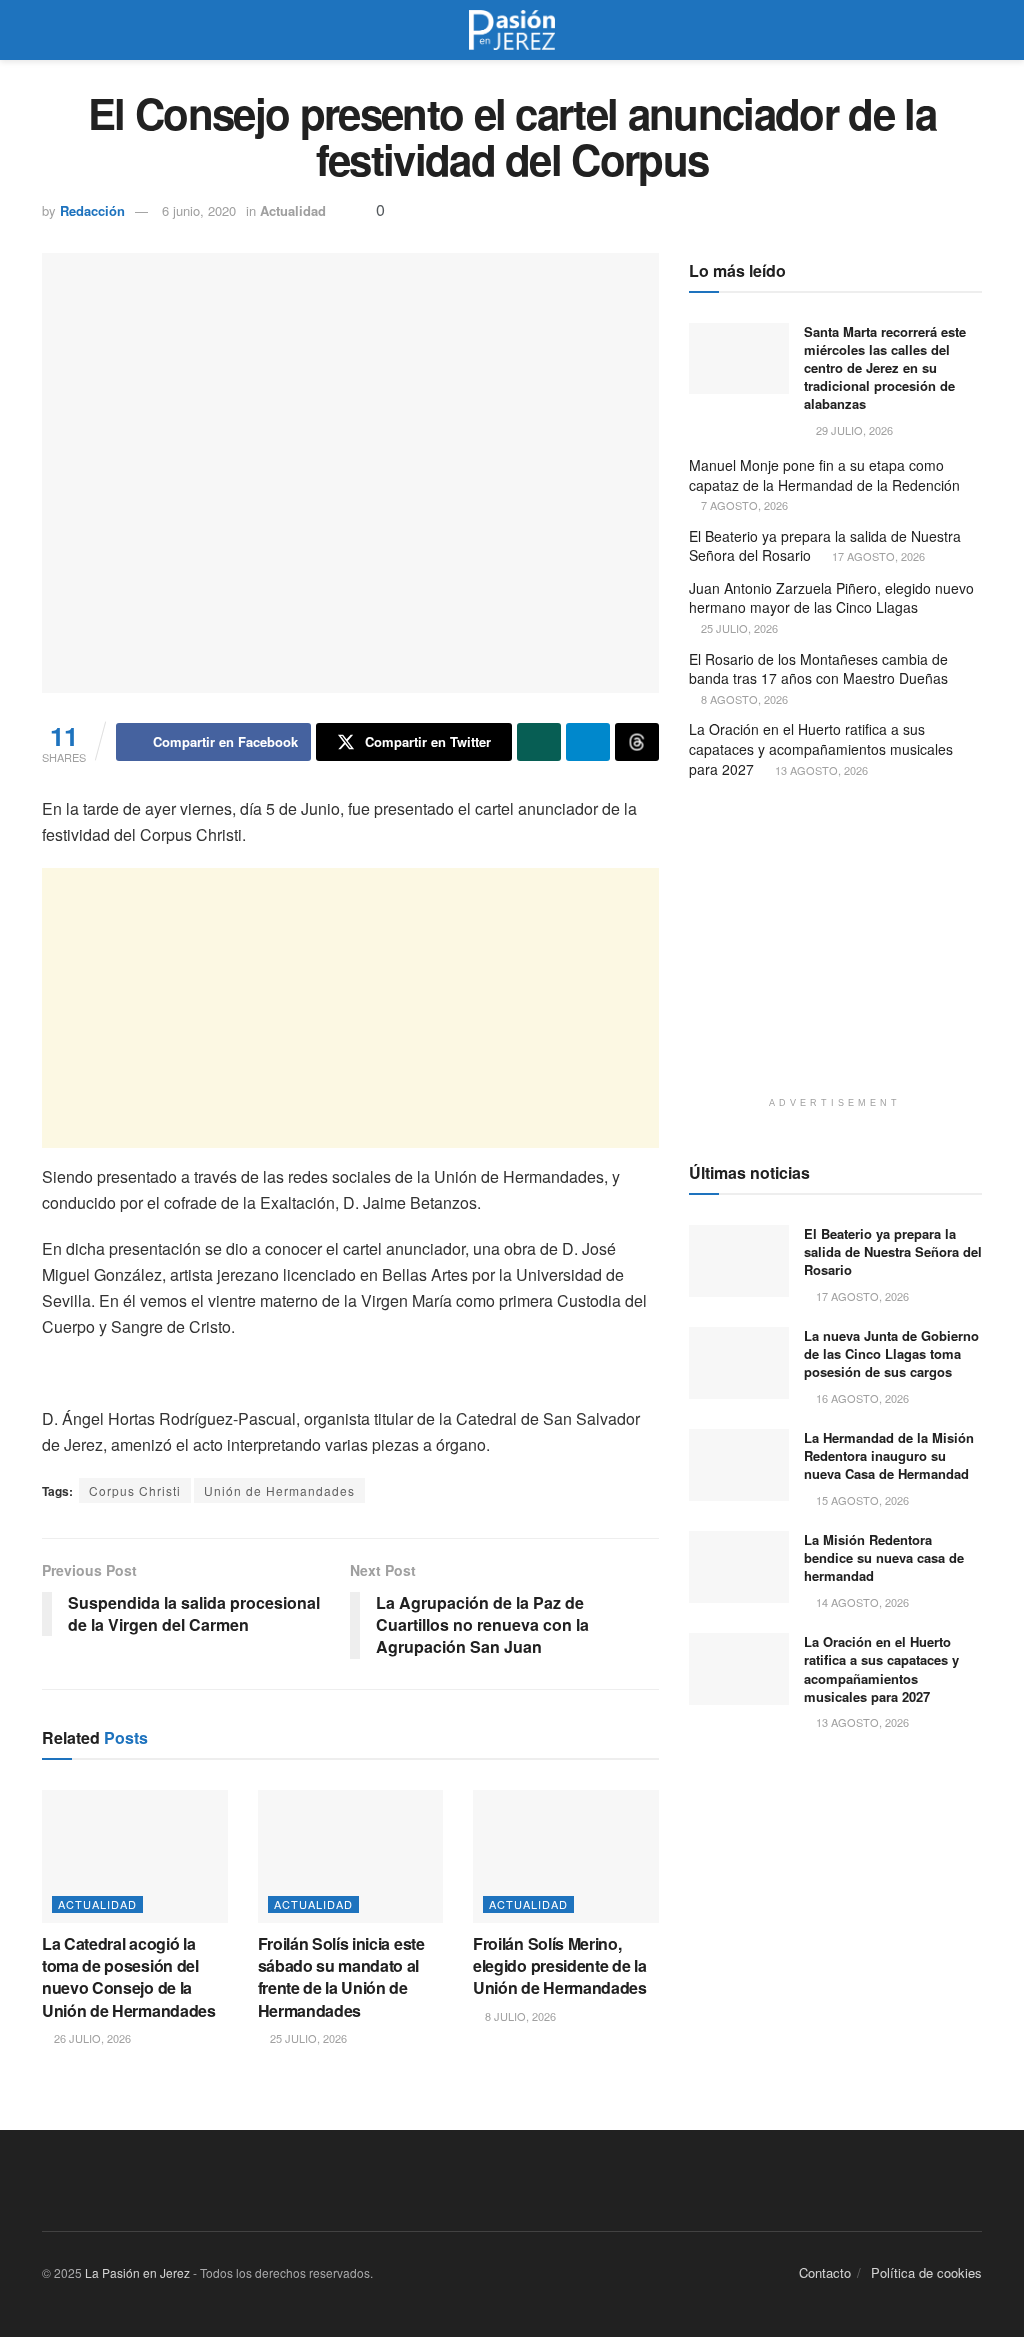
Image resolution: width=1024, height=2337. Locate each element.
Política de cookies (926, 2272)
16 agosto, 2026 (861, 1398)
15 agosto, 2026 (861, 1500)
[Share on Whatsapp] (539, 742)
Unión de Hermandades (279, 1490)
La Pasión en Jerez (137, 2272)
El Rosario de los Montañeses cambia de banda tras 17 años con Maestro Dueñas (818, 669)
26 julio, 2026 (91, 2038)
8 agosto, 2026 (743, 699)
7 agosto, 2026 (743, 505)
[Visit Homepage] (512, 30)
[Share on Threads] (637, 742)
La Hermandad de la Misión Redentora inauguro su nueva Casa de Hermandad (889, 1455)
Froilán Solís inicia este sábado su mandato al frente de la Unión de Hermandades (341, 1977)
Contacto (825, 2272)
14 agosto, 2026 (861, 1602)
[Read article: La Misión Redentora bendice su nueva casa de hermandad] (739, 1567)
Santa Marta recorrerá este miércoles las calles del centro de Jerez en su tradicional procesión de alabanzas (885, 368)
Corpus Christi (135, 1490)
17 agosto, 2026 (877, 556)
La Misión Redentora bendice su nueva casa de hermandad (884, 1557)
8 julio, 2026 (519, 2016)
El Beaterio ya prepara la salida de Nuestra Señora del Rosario (825, 546)
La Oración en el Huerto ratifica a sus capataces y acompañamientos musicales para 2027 (821, 748)
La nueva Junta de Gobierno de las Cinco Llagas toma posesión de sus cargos (891, 1353)
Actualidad (293, 210)
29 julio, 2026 (853, 430)
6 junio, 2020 (199, 210)
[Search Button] (973, 30)
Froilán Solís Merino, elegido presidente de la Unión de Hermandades (560, 1966)
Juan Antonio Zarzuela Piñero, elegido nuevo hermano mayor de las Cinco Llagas (831, 598)
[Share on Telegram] (588, 742)
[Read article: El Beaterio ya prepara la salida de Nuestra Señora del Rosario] (739, 1261)
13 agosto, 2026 (820, 770)
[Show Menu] (50, 30)
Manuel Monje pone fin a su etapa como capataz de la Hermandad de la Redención (824, 475)
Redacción (92, 210)
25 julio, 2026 (307, 2038)
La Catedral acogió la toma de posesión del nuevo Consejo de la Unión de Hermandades (129, 1977)
